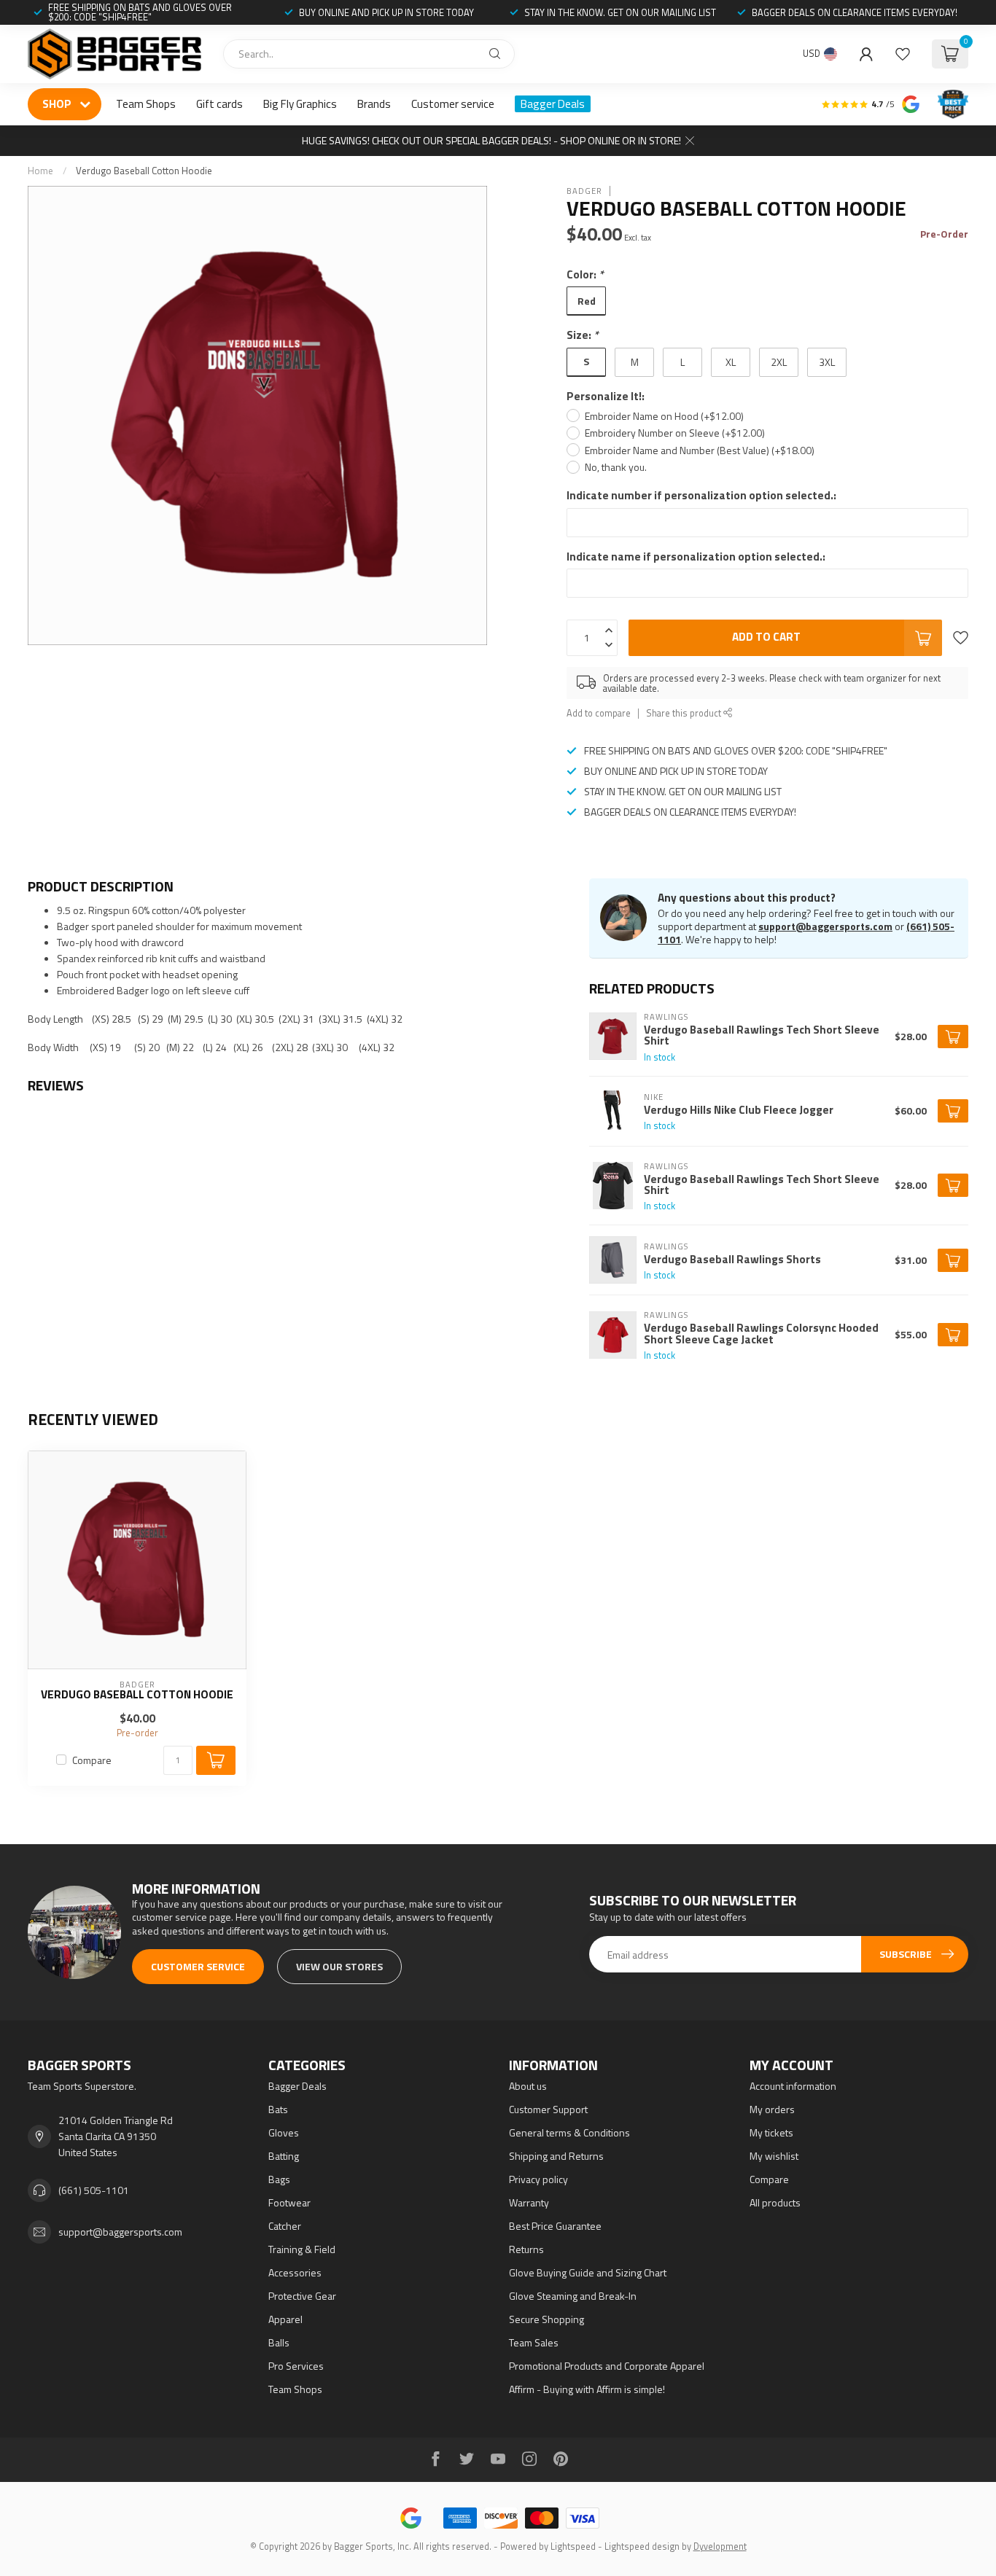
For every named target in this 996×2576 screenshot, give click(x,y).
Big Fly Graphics (300, 104)
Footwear (289, 2202)
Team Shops (146, 104)
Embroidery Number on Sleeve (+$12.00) (675, 433)
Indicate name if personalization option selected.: (696, 557)
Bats (278, 2109)
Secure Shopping (546, 2319)
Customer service (453, 104)
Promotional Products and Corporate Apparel (607, 2366)
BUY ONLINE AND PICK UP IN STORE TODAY (386, 12)
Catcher (285, 2226)
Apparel (285, 2319)
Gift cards (219, 104)
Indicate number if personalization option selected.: (701, 495)
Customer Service (198, 1966)
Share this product (685, 713)
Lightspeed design (642, 2546)
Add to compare (599, 713)
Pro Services (296, 2366)
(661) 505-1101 (94, 2190)
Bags (279, 2179)
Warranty (529, 2202)
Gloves (284, 2132)
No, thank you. (616, 467)
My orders (772, 2109)
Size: (583, 335)
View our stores (339, 1966)
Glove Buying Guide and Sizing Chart (588, 2272)
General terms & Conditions (569, 2132)
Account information (793, 2086)
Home (40, 171)
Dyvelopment (720, 2546)
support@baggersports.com (825, 926)
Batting (284, 2156)
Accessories (295, 2272)
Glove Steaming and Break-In (573, 2296)
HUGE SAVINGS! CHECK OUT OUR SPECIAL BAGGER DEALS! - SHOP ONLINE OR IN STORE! (491, 140)
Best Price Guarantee (555, 2226)
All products (775, 2202)
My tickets (771, 2132)
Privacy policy (538, 2179)
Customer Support (548, 2109)
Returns (526, 2249)
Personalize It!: (606, 396)
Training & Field (302, 2249)
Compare (92, 1760)
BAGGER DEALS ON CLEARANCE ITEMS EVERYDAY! (855, 12)
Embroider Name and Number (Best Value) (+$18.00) (700, 450)
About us (528, 2086)
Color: (585, 274)
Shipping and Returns (556, 2156)
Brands (374, 104)
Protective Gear (302, 2296)
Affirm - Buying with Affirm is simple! (587, 2389)
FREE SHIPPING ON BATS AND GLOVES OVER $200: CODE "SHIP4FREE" (140, 12)
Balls (279, 2342)
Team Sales (534, 2342)
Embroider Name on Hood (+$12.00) (664, 416)
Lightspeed (573, 2546)
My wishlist (774, 2156)
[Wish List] (903, 54)
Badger (584, 191)
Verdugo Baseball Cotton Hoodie (144, 171)
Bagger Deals (553, 104)
